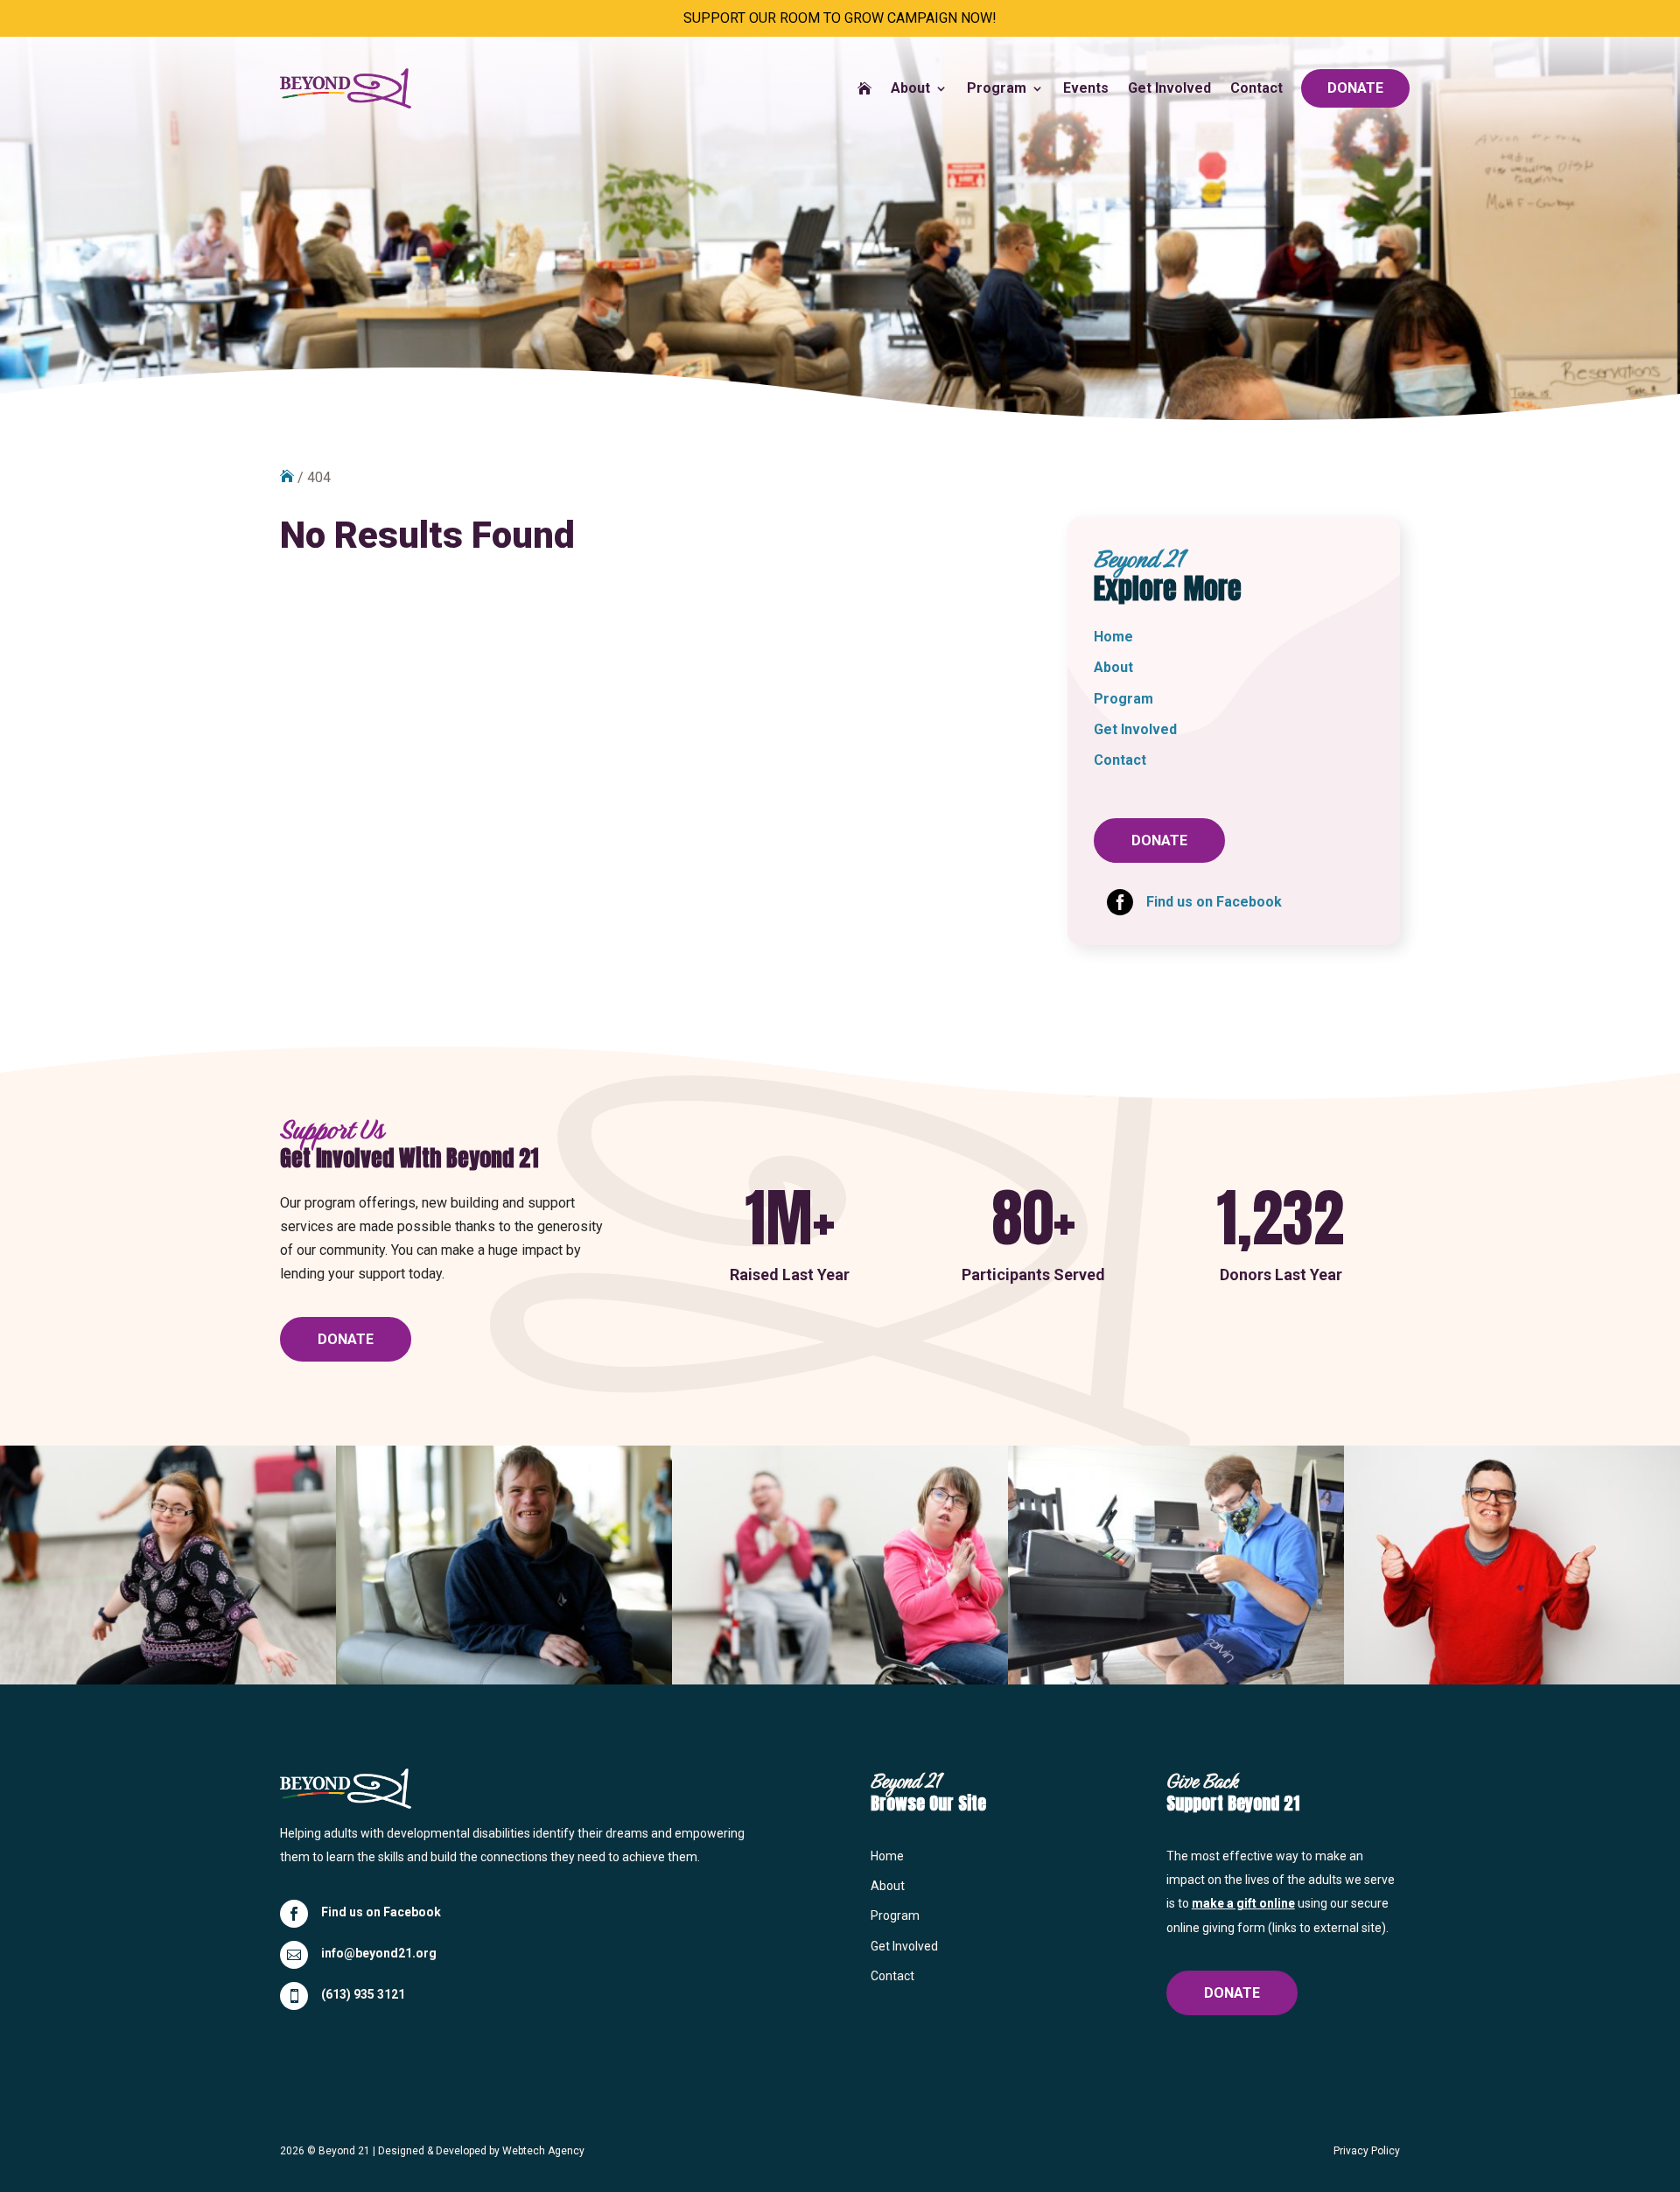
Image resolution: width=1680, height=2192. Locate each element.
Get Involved (1169, 88)
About (910, 88)
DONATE (1355, 88)
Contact (1256, 88)
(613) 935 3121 (363, 1994)
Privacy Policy (1367, 2151)
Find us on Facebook (381, 1912)
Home (1113, 637)
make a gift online (1243, 1903)
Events (1086, 88)
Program (997, 88)
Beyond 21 (344, 2151)
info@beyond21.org (379, 1953)
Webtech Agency (543, 2151)
